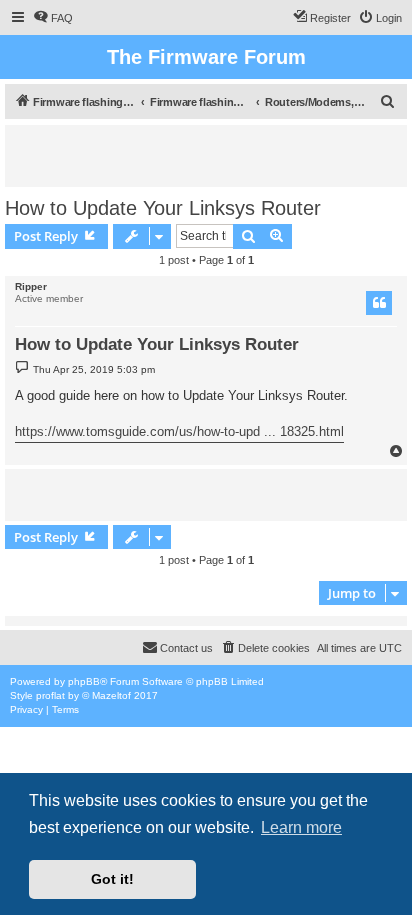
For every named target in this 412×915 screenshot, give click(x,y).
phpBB (84, 681)
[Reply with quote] (379, 303)
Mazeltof (111, 695)
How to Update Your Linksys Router (163, 208)
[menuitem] (53, 18)
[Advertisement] (213, 155)
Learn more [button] (301, 827)
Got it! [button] (112, 879)
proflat (50, 695)
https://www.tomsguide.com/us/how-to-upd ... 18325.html (179, 431)
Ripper (31, 286)
